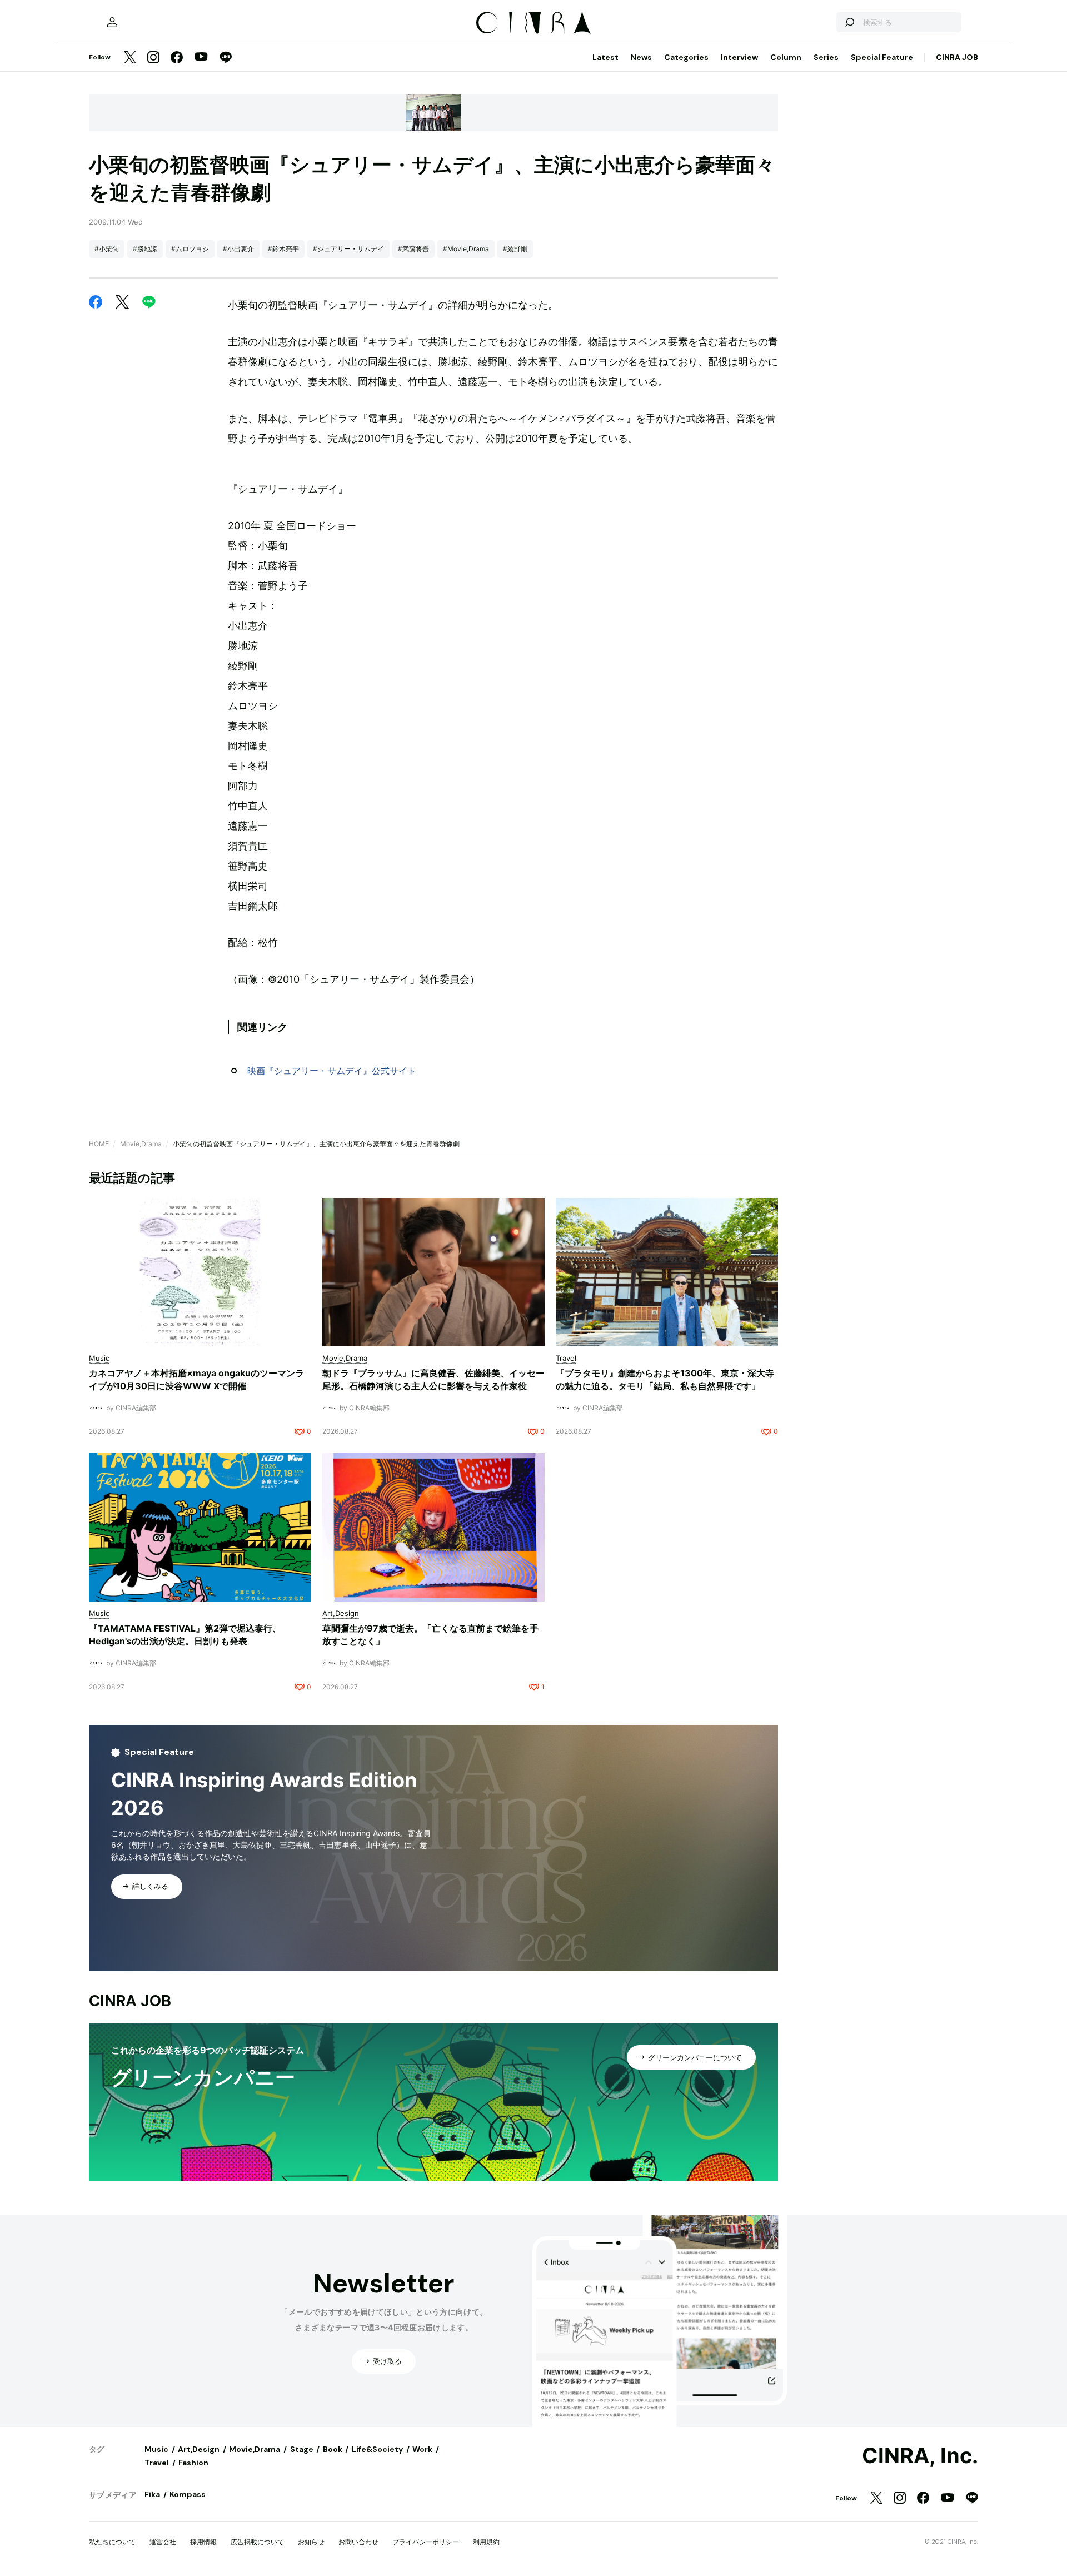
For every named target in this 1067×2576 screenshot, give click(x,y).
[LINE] (226, 58)
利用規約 (486, 2542)
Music (156, 2449)
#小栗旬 (107, 249)
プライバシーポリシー (426, 2542)
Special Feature (882, 57)
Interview (739, 57)
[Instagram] (153, 58)
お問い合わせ (358, 2542)
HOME (99, 1144)
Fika (152, 2494)
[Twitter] (130, 58)
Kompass (188, 2494)
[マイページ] (112, 22)
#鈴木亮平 (283, 249)
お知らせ (311, 2542)
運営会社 (163, 2542)
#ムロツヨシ (190, 249)
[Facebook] (177, 58)
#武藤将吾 (413, 249)
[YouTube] (201, 58)
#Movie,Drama (466, 249)
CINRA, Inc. (920, 2456)
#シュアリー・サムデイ (348, 249)
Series (826, 57)
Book (333, 2449)
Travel (157, 2463)
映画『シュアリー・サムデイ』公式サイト (332, 1071)
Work (422, 2449)
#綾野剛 (515, 249)
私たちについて (112, 2542)
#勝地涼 (145, 249)
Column (786, 57)
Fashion (193, 2463)
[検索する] (849, 22)
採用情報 (203, 2542)
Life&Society (377, 2449)
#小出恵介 (238, 249)
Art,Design (199, 2449)
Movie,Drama (141, 1144)
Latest (605, 57)
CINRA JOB (957, 57)
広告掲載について (257, 2542)
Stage (302, 2449)
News (641, 57)
